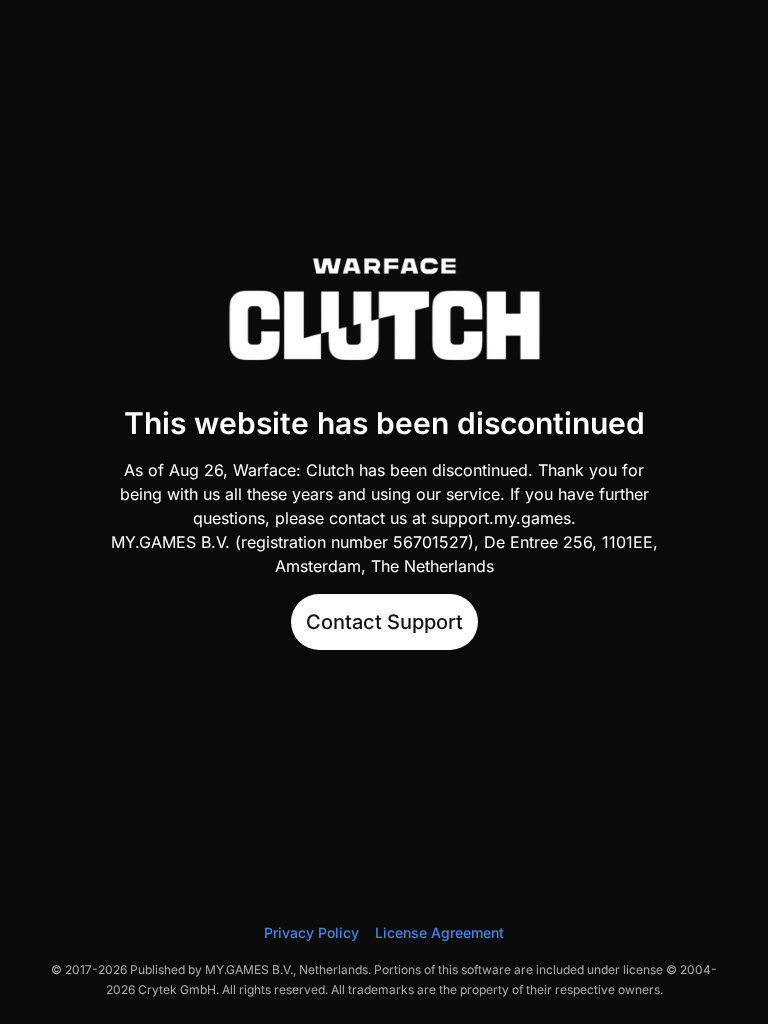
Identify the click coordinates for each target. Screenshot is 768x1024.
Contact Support (384, 622)
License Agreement (439, 932)
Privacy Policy (311, 932)
